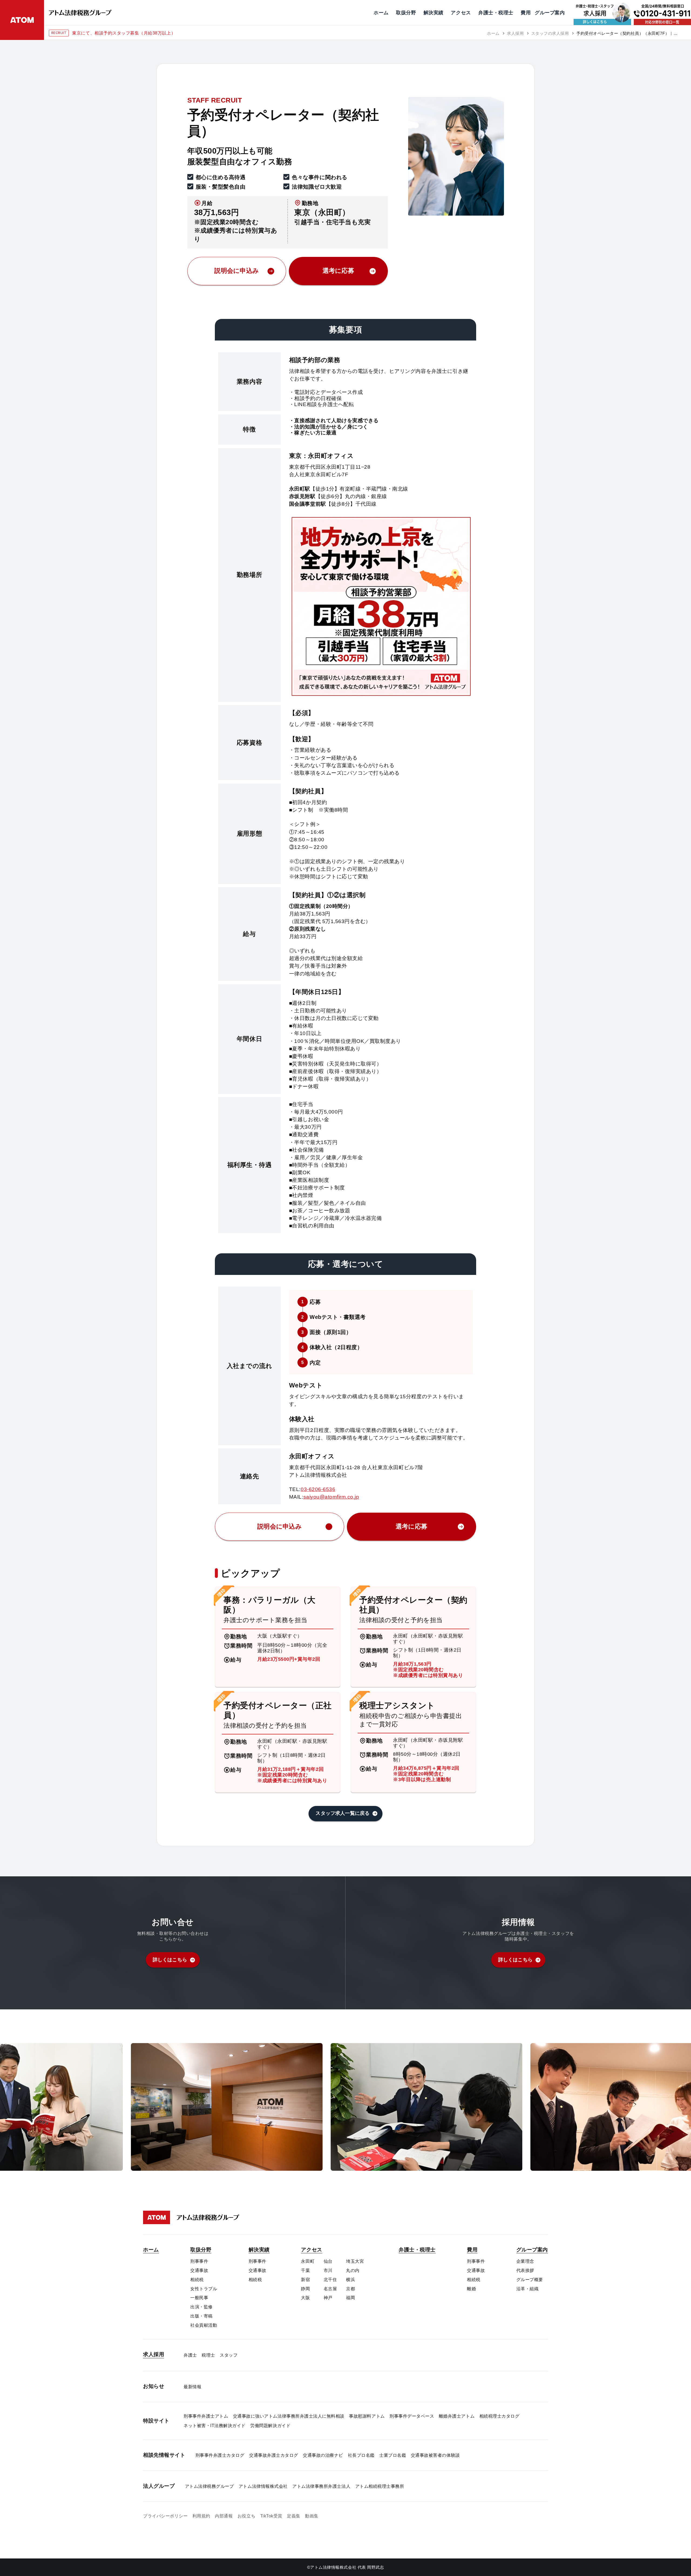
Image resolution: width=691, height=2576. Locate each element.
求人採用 (515, 33)
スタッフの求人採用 (550, 33)
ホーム (493, 33)
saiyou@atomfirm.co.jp (331, 1497)
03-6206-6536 (318, 1489)
